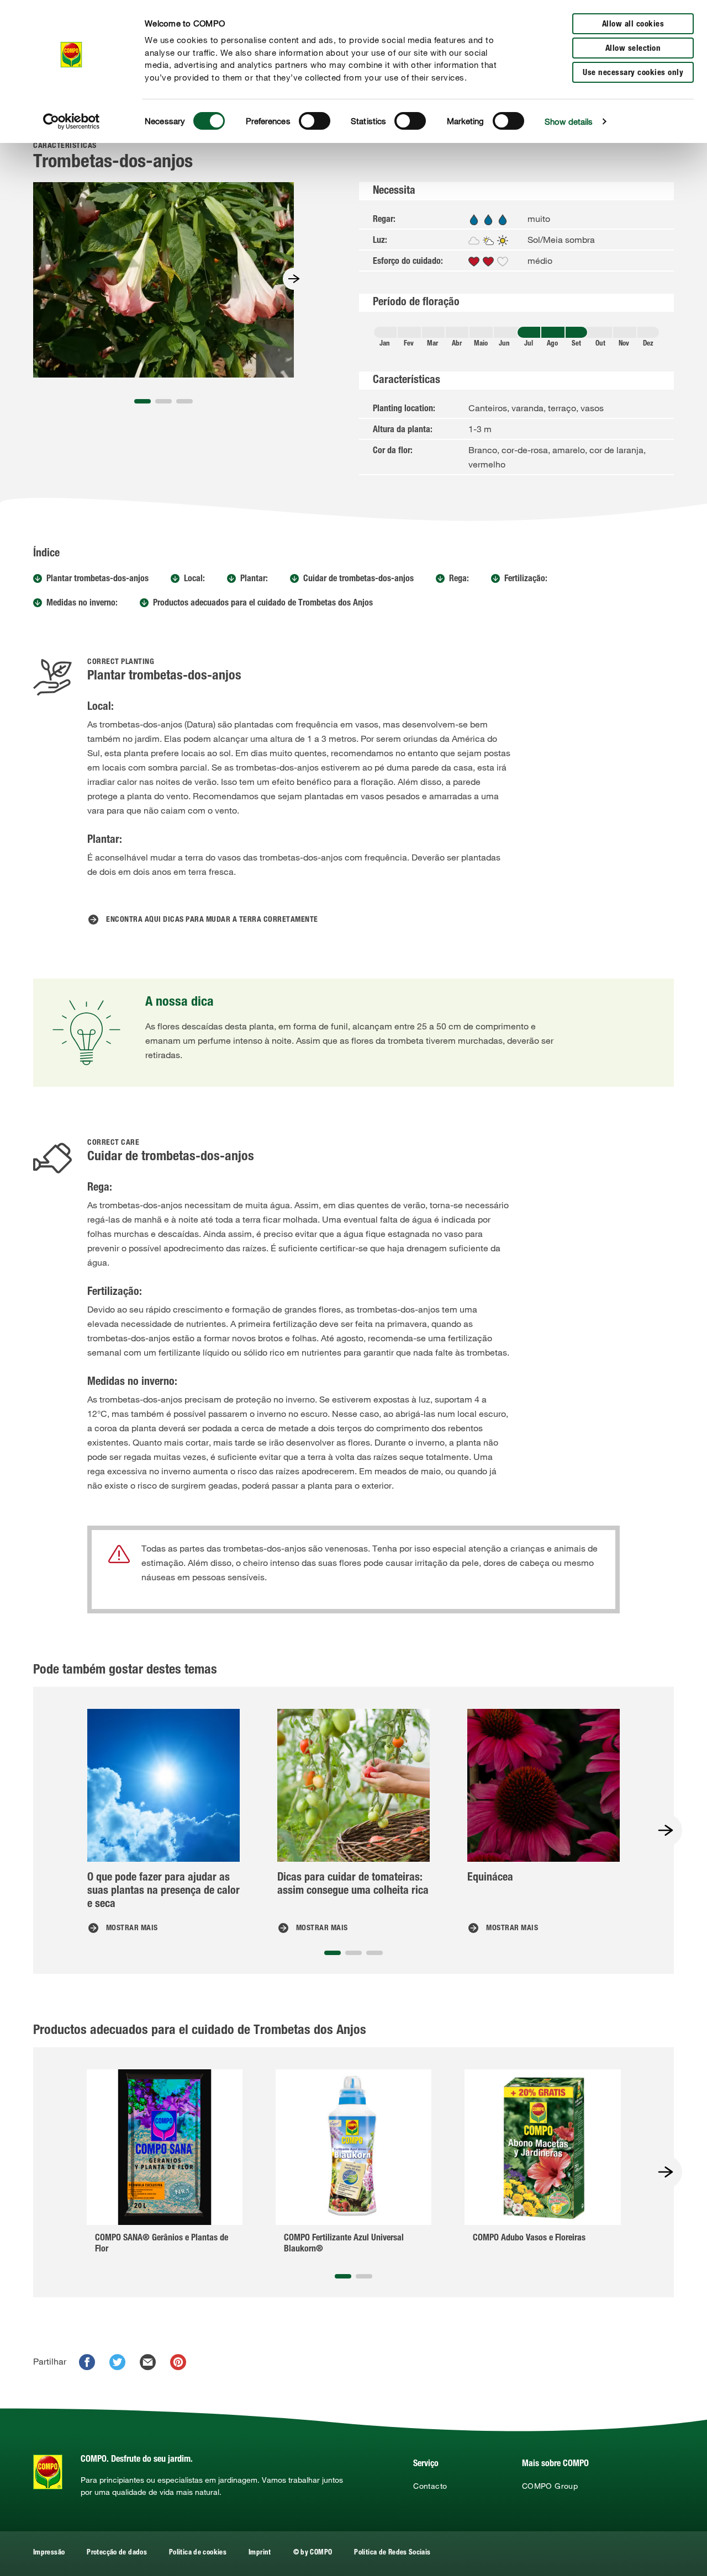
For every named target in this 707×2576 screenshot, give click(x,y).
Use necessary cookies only (633, 73)
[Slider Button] (294, 279)
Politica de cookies (198, 2553)
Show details (569, 121)
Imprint (260, 2553)
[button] (143, 401)
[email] (148, 2362)
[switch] (315, 121)
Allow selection (633, 49)
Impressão (49, 2553)
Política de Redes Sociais (392, 2553)
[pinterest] (178, 2362)
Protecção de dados (117, 2553)
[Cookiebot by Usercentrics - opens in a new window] (72, 121)
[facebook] (87, 2362)
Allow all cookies (633, 25)
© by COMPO (313, 2553)
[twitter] (117, 2362)
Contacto (430, 2486)
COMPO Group (550, 2486)
